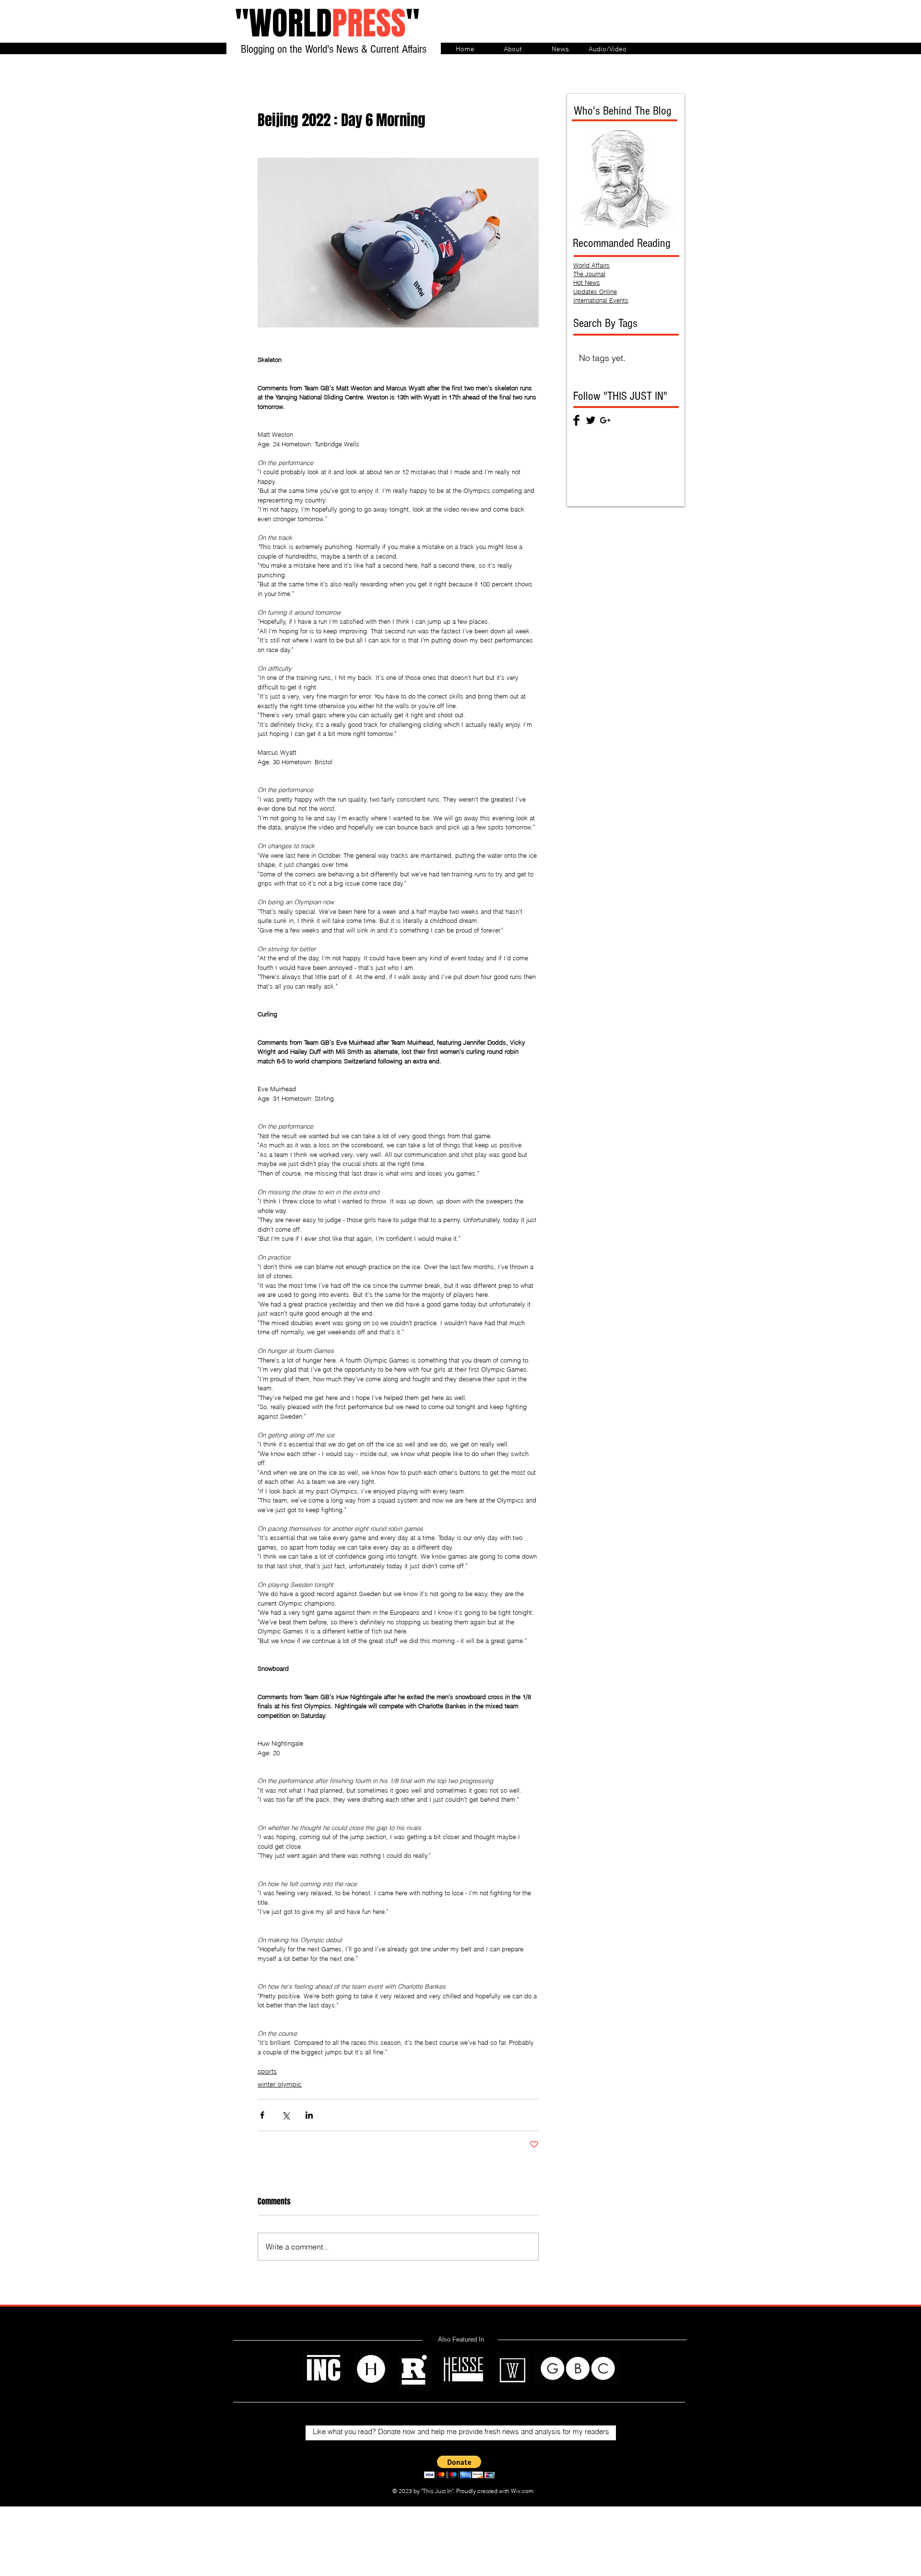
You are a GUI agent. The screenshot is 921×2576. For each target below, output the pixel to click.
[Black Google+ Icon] (605, 420)
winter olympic (280, 2084)
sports (267, 2071)
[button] (459, 2467)
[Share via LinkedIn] (309, 2115)
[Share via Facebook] (262, 2115)
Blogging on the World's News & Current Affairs (334, 49)
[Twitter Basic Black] (591, 420)
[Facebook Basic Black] (576, 420)
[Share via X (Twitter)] (286, 2115)
